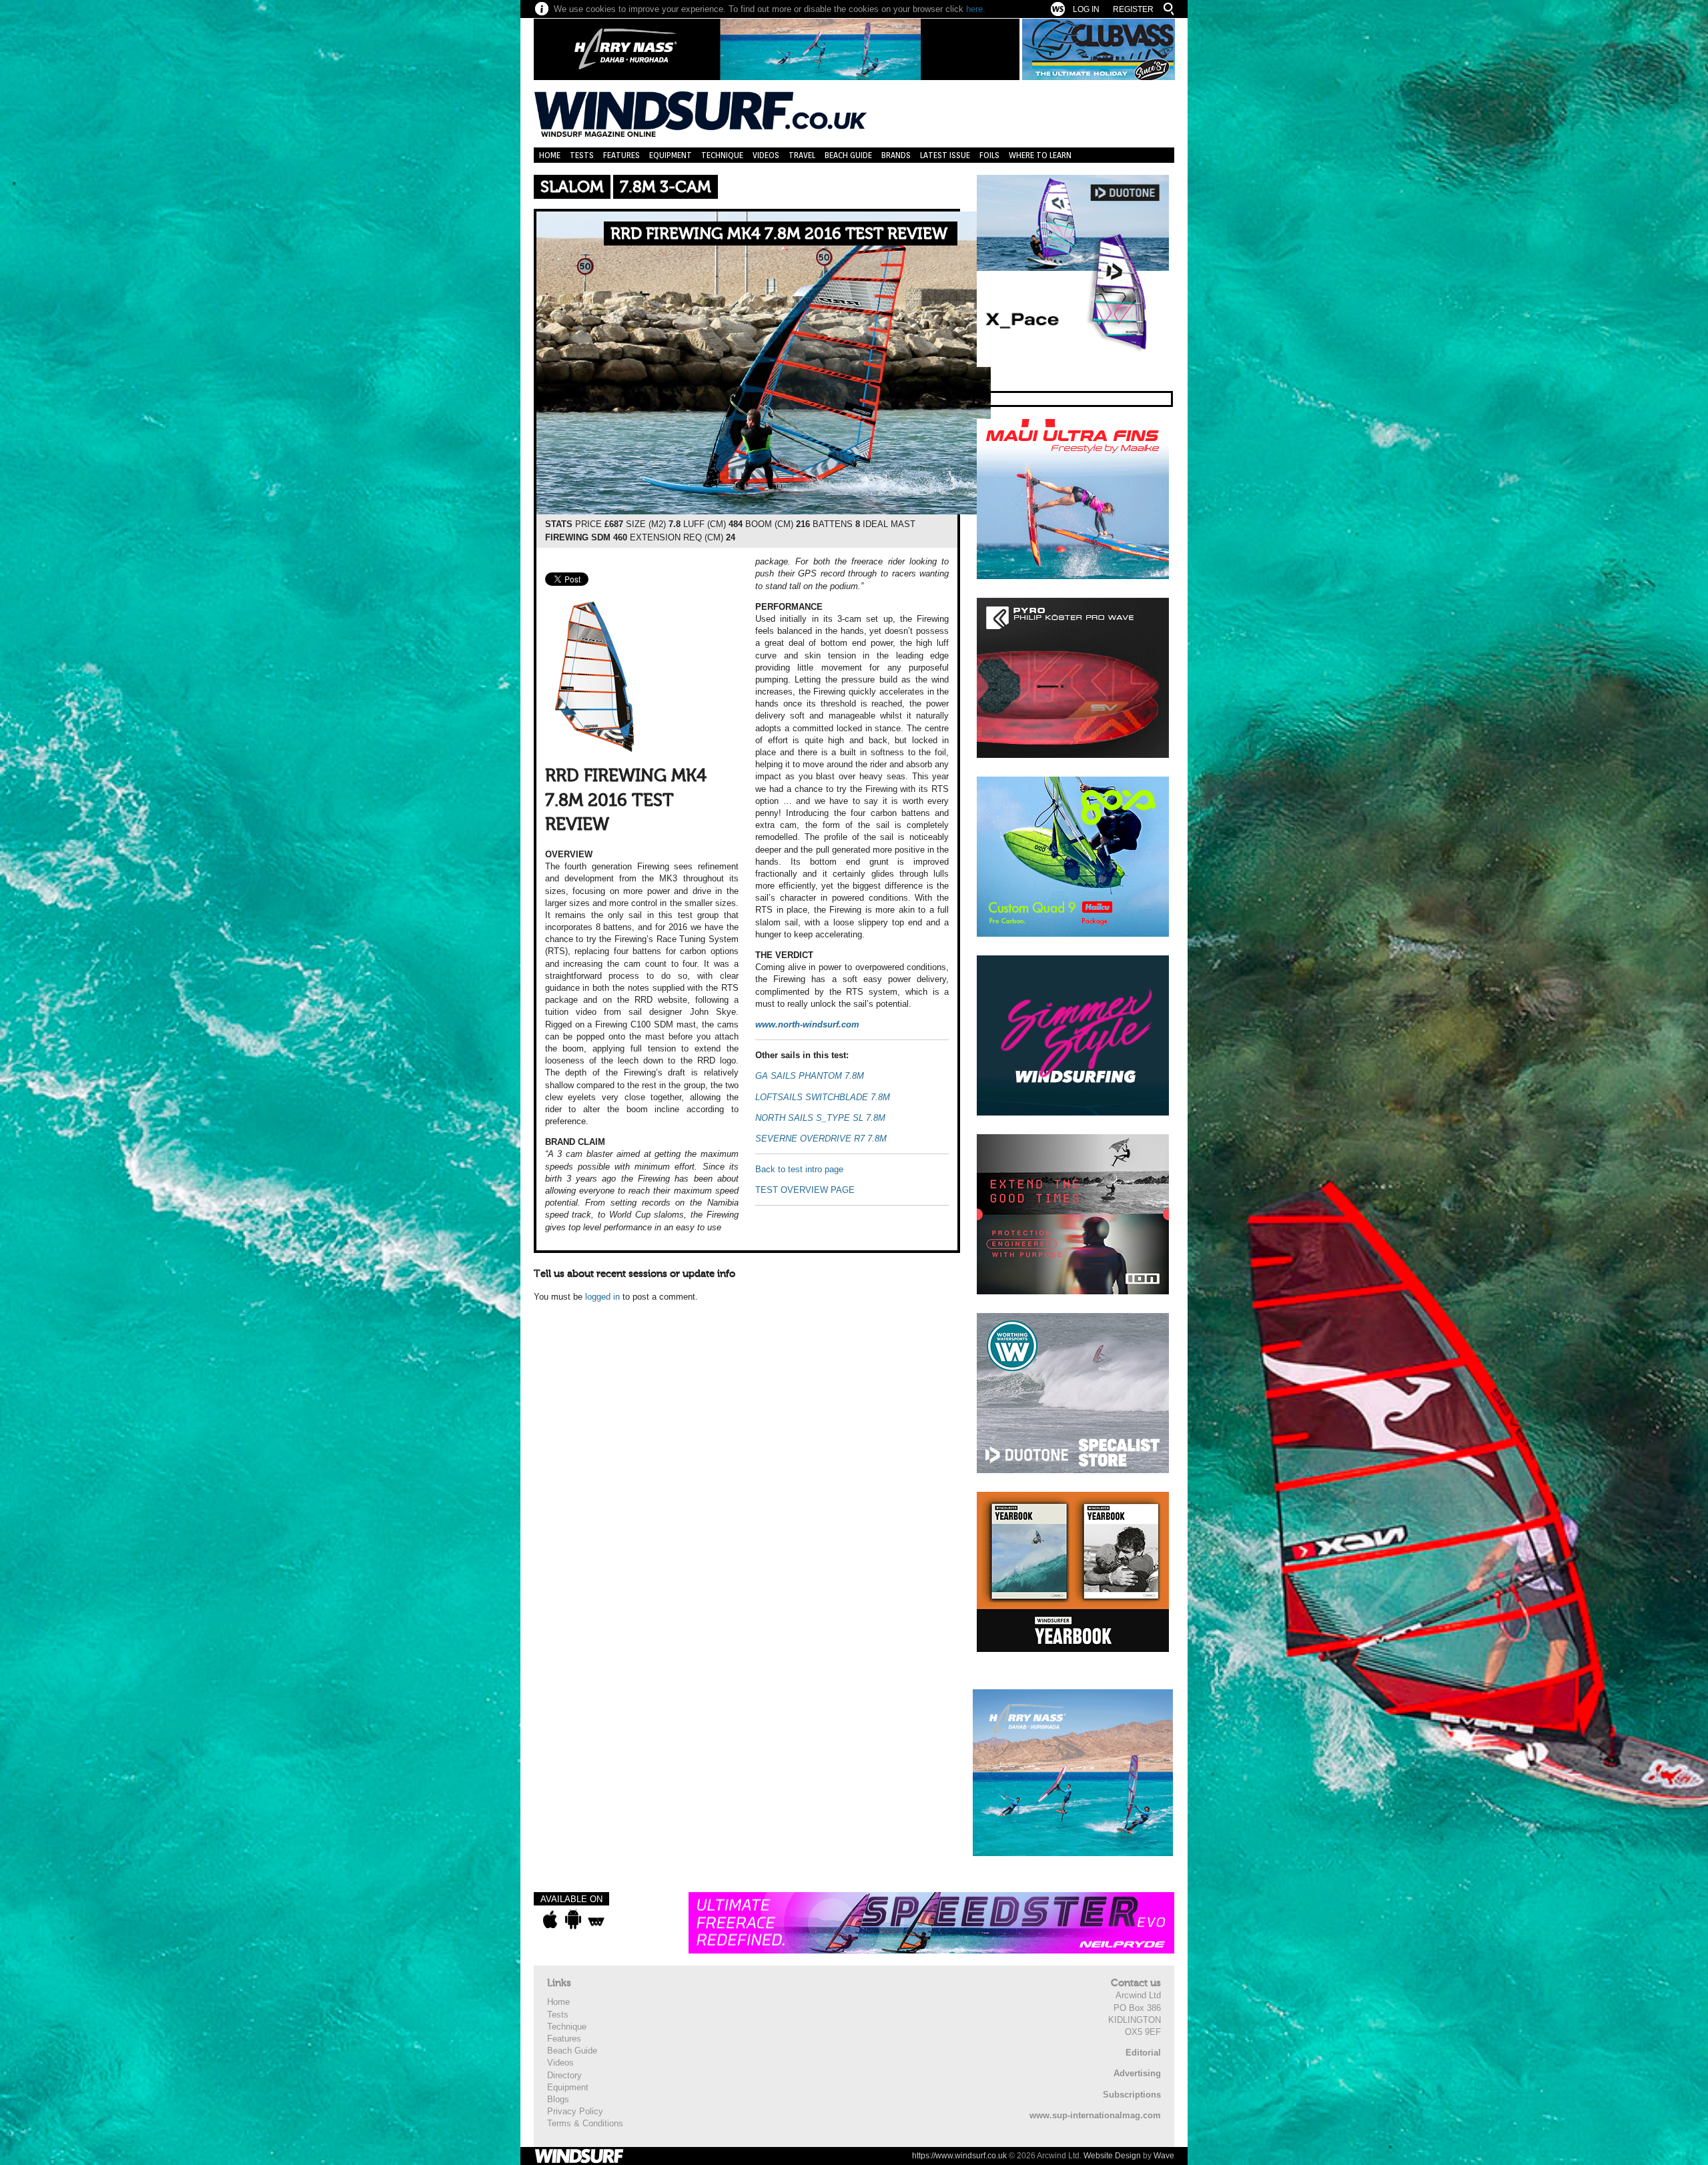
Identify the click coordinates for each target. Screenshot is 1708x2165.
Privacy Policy (575, 2111)
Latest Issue (945, 155)
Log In (1086, 9)
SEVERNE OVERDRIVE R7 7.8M (821, 1139)
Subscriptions (1132, 2095)
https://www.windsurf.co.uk (959, 2156)
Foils (989, 155)
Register (1133, 9)
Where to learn (1040, 155)
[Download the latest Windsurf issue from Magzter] (596, 1919)
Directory (564, 2075)
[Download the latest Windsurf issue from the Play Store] (573, 1919)
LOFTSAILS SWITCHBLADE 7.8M (823, 1097)
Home (550, 155)
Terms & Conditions (585, 2123)
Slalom (572, 187)
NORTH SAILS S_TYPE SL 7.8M (820, 1118)
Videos (766, 155)
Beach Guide (848, 155)
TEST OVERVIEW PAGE (805, 1190)
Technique (722, 155)
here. (976, 9)
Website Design (1112, 2156)
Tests (582, 155)
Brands (896, 155)
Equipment (671, 155)
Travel (802, 155)
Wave (1164, 2156)
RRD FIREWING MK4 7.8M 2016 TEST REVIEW (779, 234)
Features (621, 155)
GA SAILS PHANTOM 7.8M (810, 1076)
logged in (602, 1297)
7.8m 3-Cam (666, 187)
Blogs (558, 2099)
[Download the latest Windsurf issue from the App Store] (550, 1919)
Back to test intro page (799, 1169)
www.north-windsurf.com (807, 1024)
